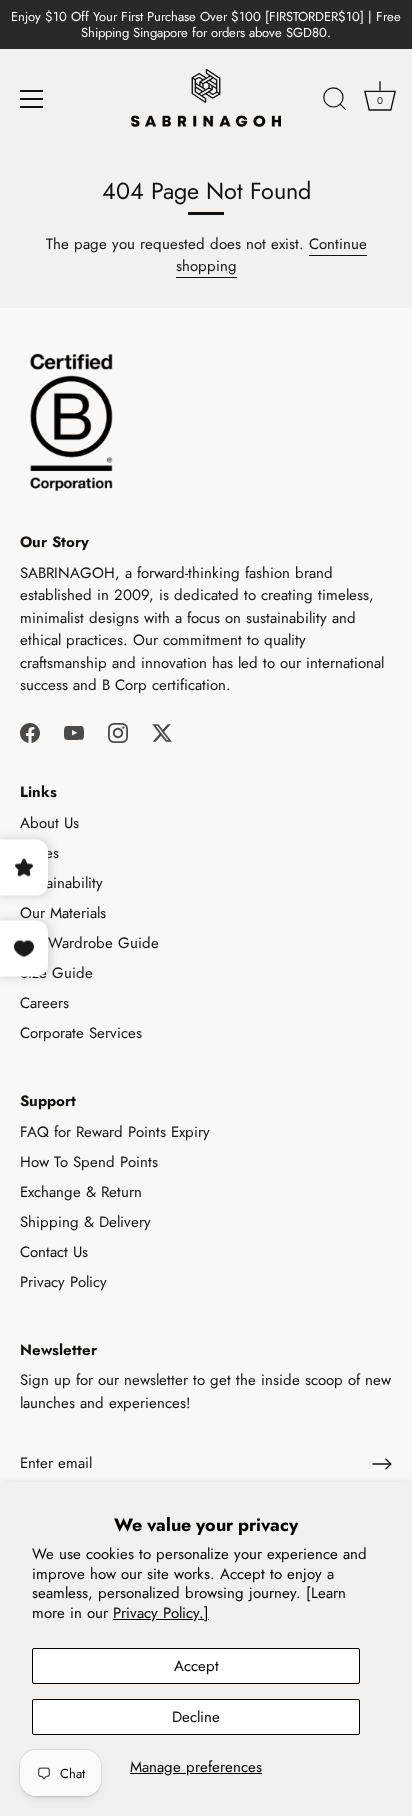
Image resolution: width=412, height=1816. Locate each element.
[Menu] (32, 99)
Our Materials (63, 913)
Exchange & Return (81, 1192)
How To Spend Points (89, 1162)
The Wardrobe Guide (89, 943)
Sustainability (61, 883)
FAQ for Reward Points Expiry (115, 1132)
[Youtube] (74, 732)
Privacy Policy (63, 1282)
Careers (44, 1003)
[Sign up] (382, 1464)
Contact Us (54, 1252)
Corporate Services (81, 1033)
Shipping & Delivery (85, 1222)
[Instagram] (118, 732)
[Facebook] (30, 732)
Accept (196, 1666)
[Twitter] (162, 732)
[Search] (335, 102)
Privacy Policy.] (161, 1613)
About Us (49, 823)
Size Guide (56, 973)
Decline (196, 1717)
